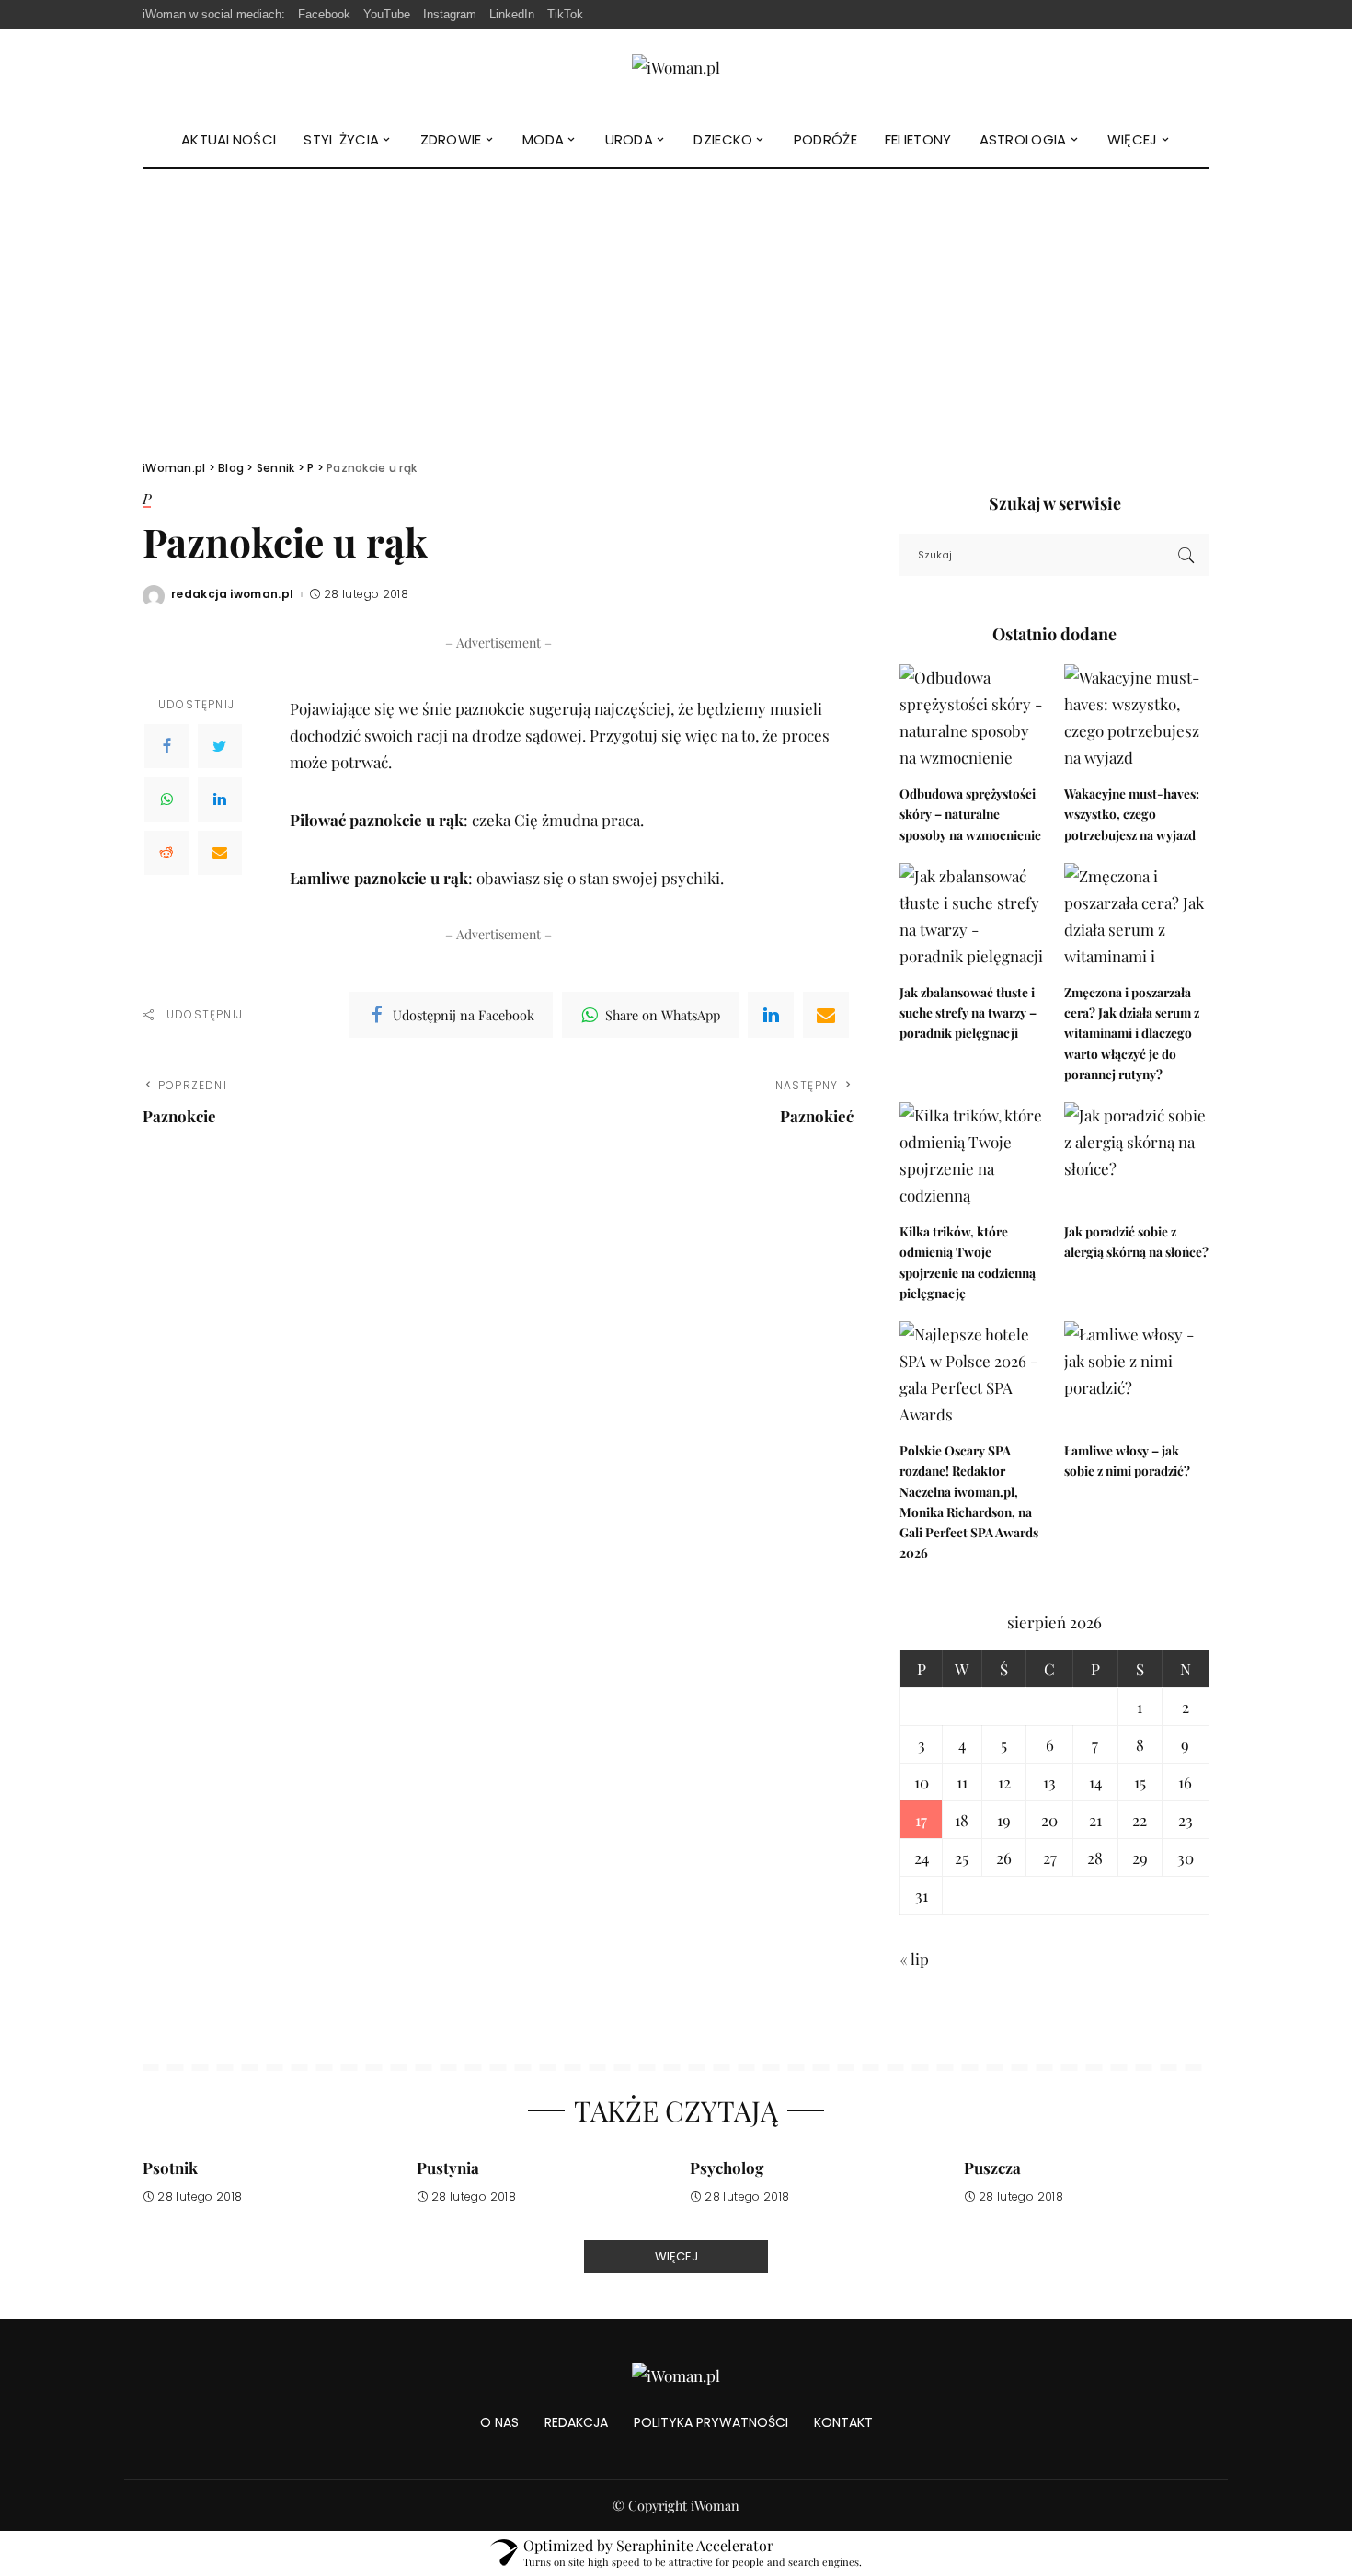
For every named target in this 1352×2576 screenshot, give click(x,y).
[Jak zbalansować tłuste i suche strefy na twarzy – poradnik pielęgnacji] (972, 918)
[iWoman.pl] (676, 70)
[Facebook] (166, 746)
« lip (914, 1959)
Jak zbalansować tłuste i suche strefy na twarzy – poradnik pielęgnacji (968, 1012)
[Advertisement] (676, 307)
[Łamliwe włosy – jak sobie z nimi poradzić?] (1137, 1376)
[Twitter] (220, 746)
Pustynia (448, 2168)
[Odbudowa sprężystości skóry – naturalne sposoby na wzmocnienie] (972, 719)
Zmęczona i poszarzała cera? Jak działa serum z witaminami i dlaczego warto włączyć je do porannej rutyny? (1132, 1033)
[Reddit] (166, 853)
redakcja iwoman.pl (233, 594)
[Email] (220, 853)
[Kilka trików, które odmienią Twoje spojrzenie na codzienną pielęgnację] (972, 1157)
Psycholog (727, 2168)
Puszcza (992, 2168)
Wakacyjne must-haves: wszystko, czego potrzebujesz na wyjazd (1132, 814)
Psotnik (170, 2168)
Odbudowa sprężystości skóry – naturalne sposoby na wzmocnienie (970, 814)
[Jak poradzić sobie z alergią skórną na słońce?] (1137, 1157)
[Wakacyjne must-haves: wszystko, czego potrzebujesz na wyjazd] (1137, 719)
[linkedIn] (771, 1015)
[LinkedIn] (220, 799)
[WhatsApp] (166, 799)
